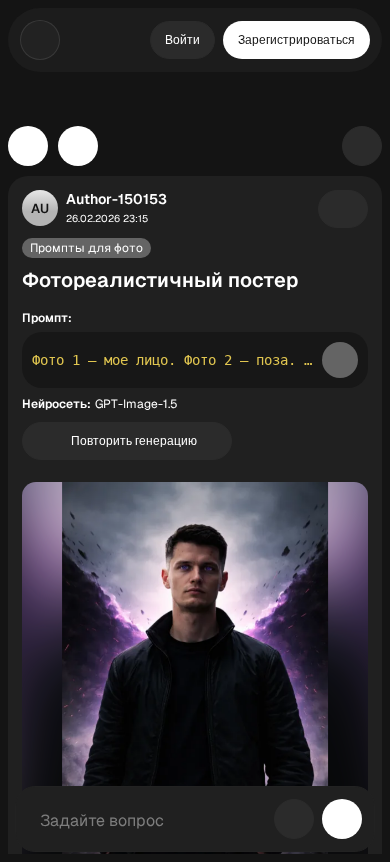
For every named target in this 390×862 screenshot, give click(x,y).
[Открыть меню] (40, 40)
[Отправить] (342, 819)
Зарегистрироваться (296, 40)
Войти (182, 40)
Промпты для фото (86, 248)
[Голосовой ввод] (294, 819)
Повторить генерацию (134, 441)
